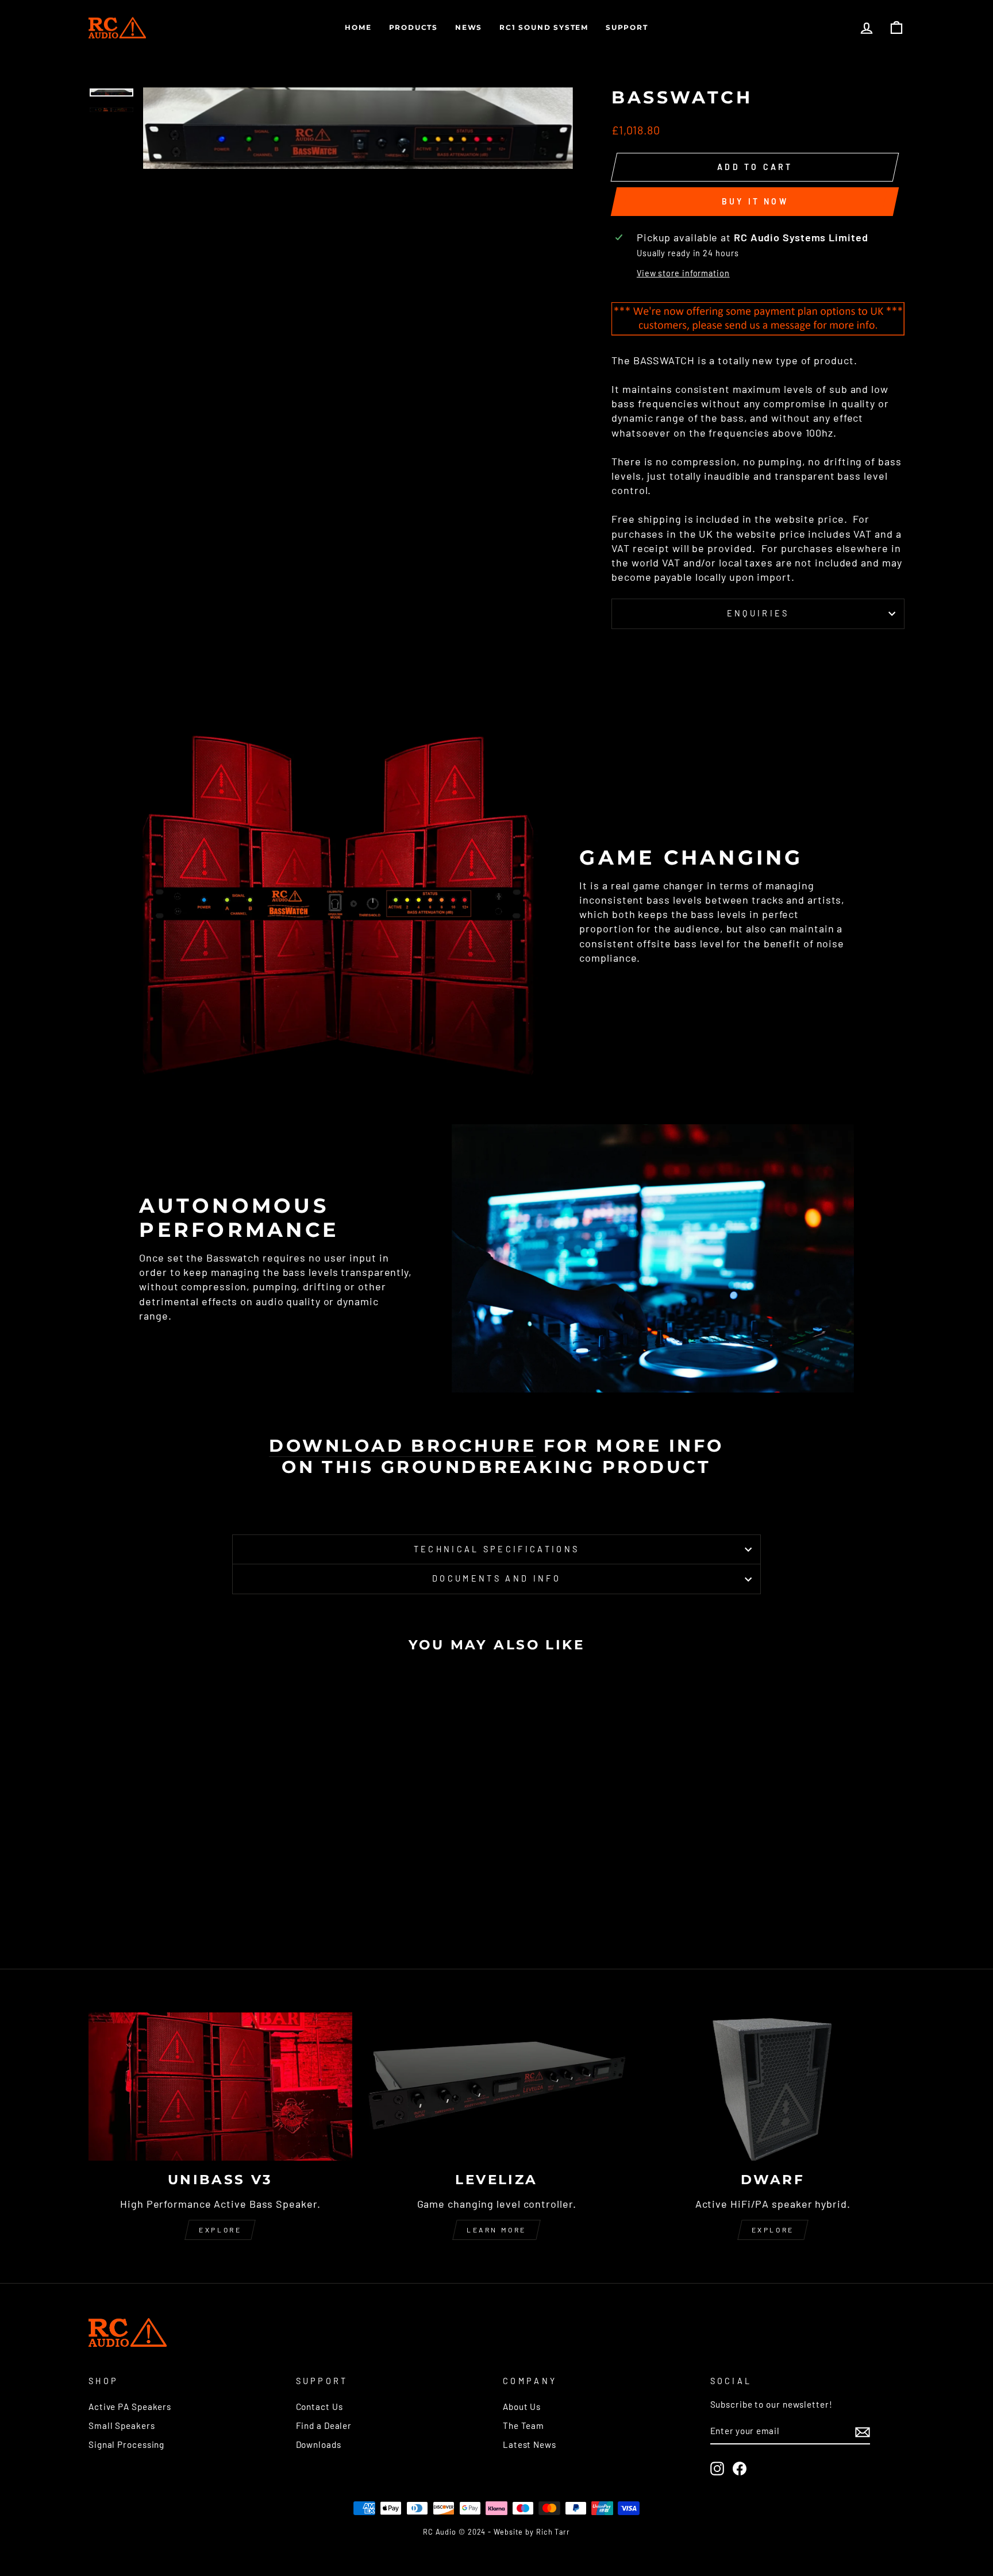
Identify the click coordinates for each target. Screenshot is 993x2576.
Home (358, 27)
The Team (524, 2425)
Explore (220, 2230)
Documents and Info (496, 1578)
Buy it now (755, 201)
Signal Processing (126, 2444)
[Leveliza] (497, 2087)
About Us (522, 2407)
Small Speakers (122, 2425)
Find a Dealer (324, 2425)
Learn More (496, 2230)
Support (627, 27)
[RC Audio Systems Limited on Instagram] (717, 2469)
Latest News (530, 2444)
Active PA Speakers (130, 2407)
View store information (683, 273)
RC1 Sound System (544, 27)
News (469, 27)
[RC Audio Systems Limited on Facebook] (740, 2469)
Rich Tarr (553, 2532)
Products (413, 27)
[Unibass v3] (220, 2087)
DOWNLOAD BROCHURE (403, 1446)
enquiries (758, 613)
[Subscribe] (863, 2432)
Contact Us (320, 2407)
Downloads (319, 2444)
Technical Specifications (497, 1549)
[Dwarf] (773, 2087)
